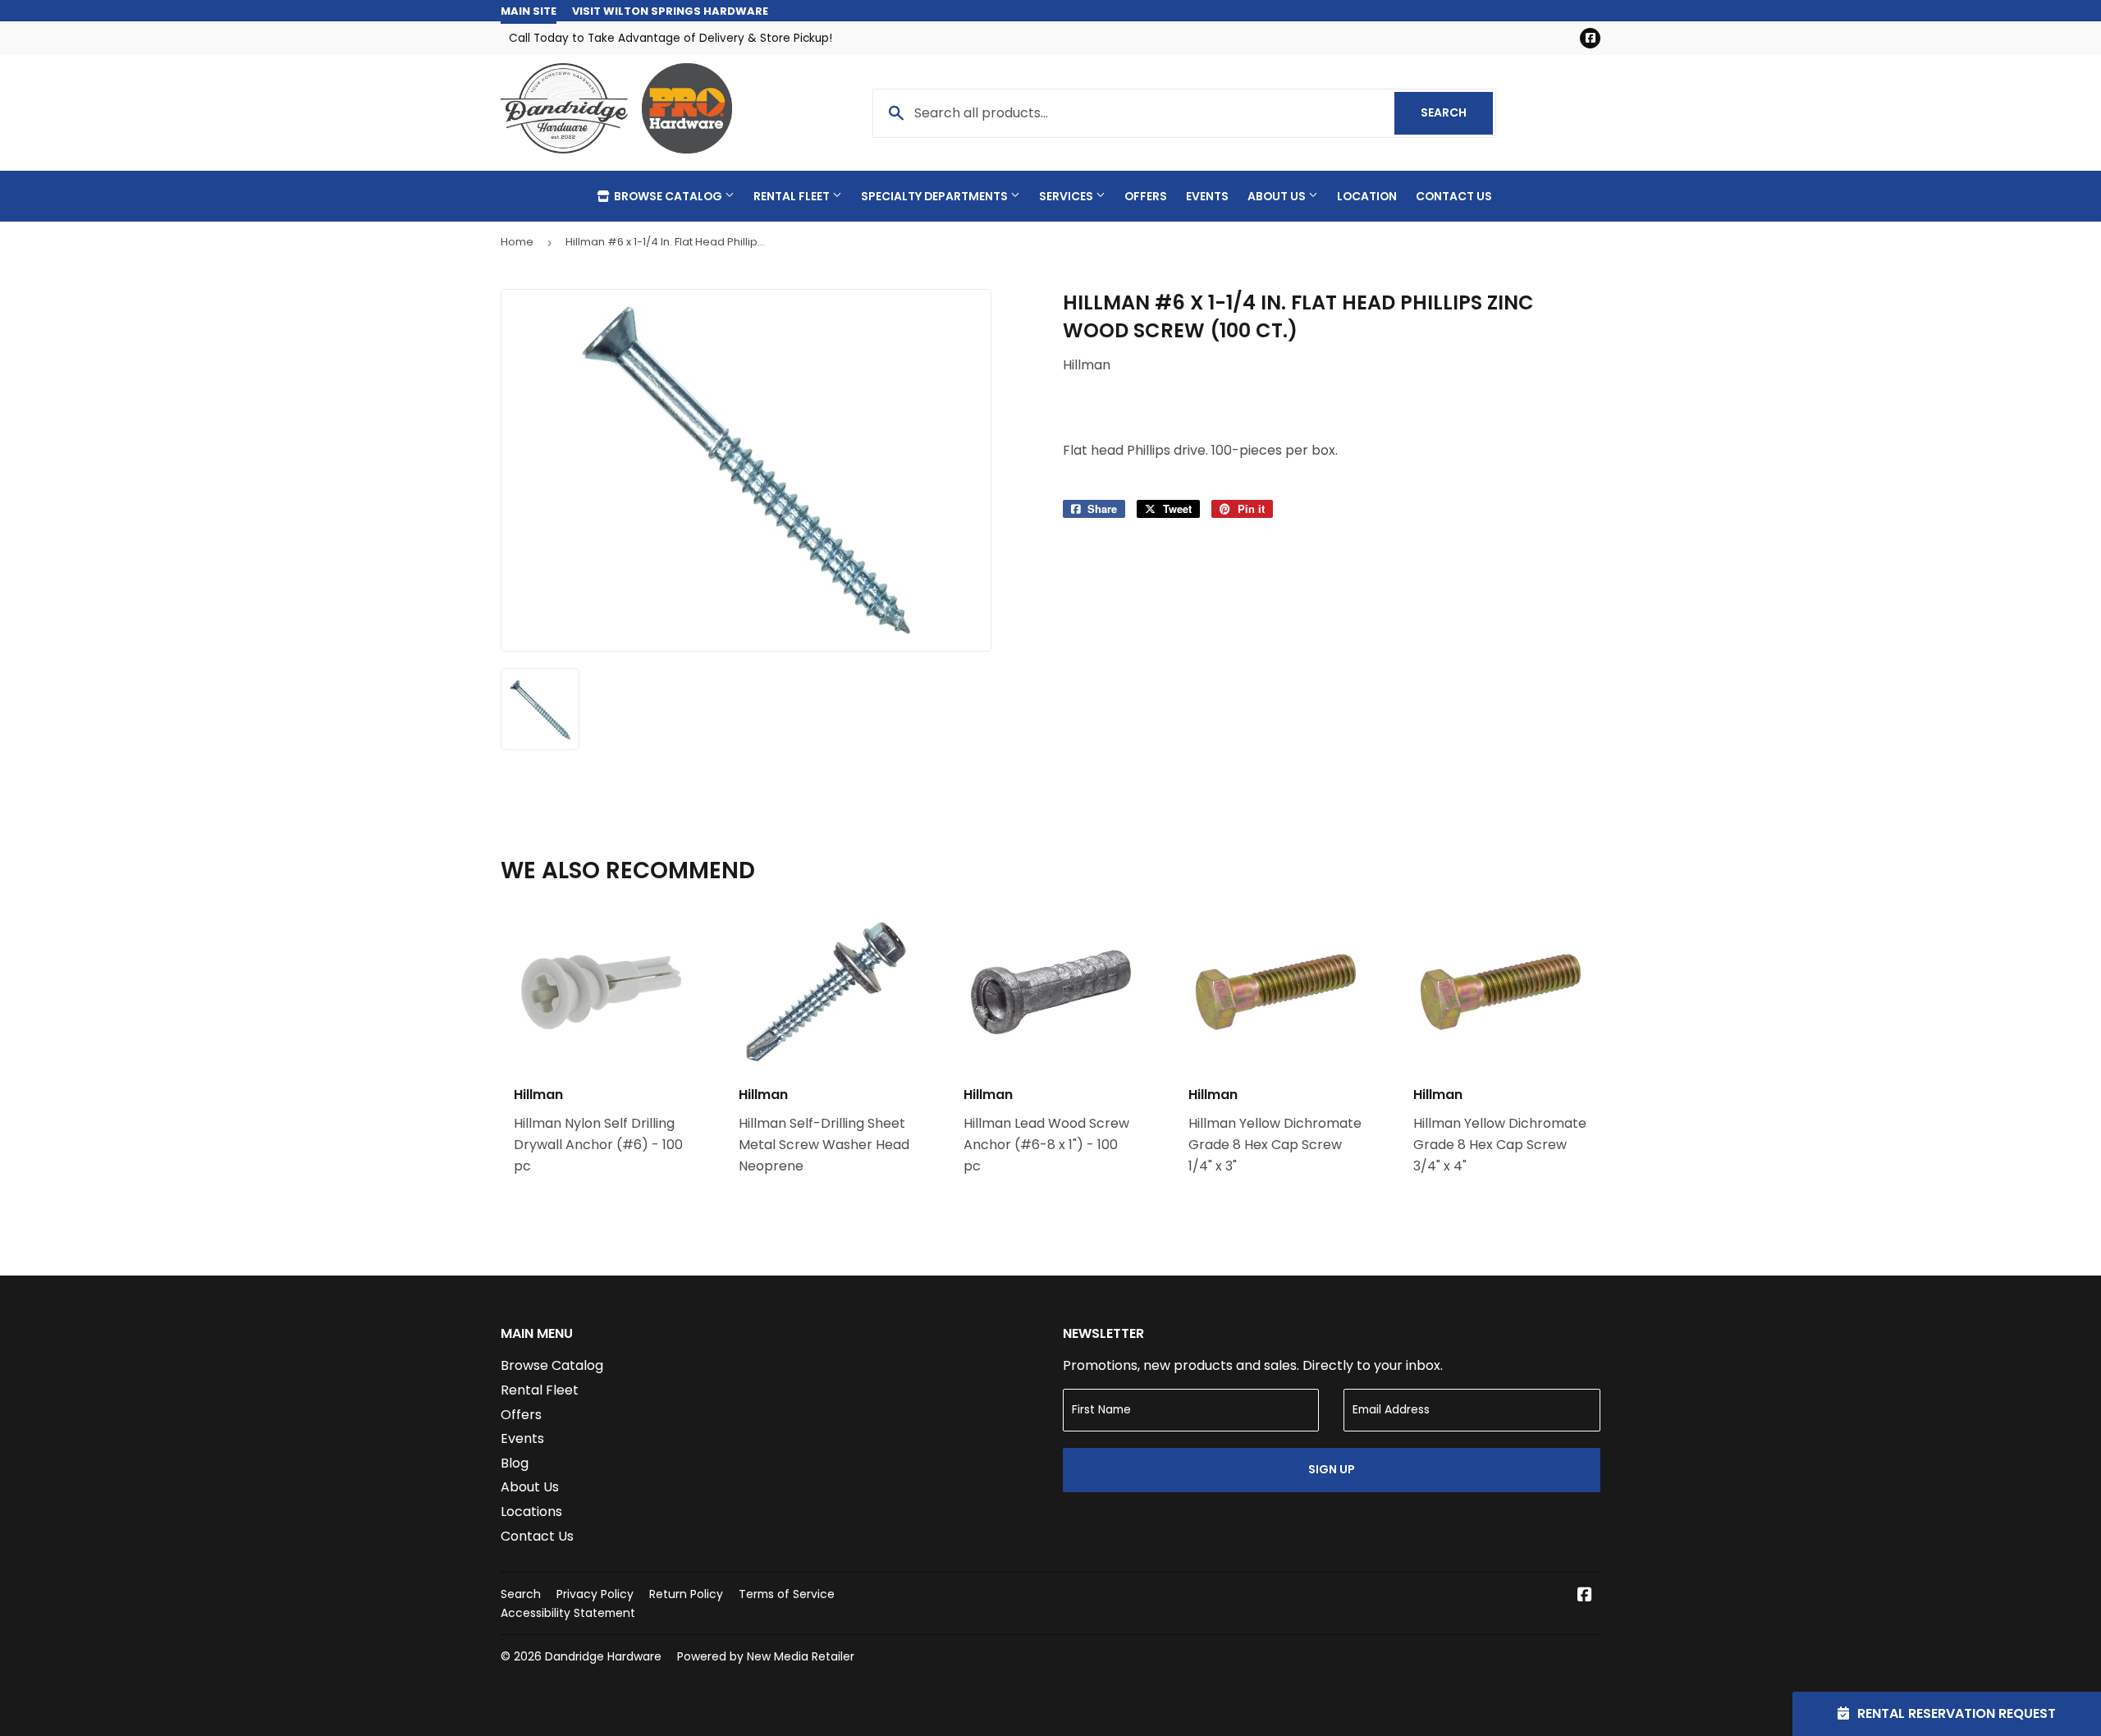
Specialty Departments (936, 196)
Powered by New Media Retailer (766, 1656)
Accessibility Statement (568, 1613)
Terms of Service (787, 1594)
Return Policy (686, 1594)
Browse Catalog (668, 196)
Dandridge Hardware (603, 1656)
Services (1067, 196)
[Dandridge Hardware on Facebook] (1585, 1596)
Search (1457, 112)
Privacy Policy (595, 1594)
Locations (531, 1512)
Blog (515, 1463)
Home (517, 242)
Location (1367, 196)
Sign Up (1332, 1469)
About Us (1278, 196)
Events (1207, 196)
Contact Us (1454, 196)
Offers (1146, 196)
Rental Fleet (793, 196)
